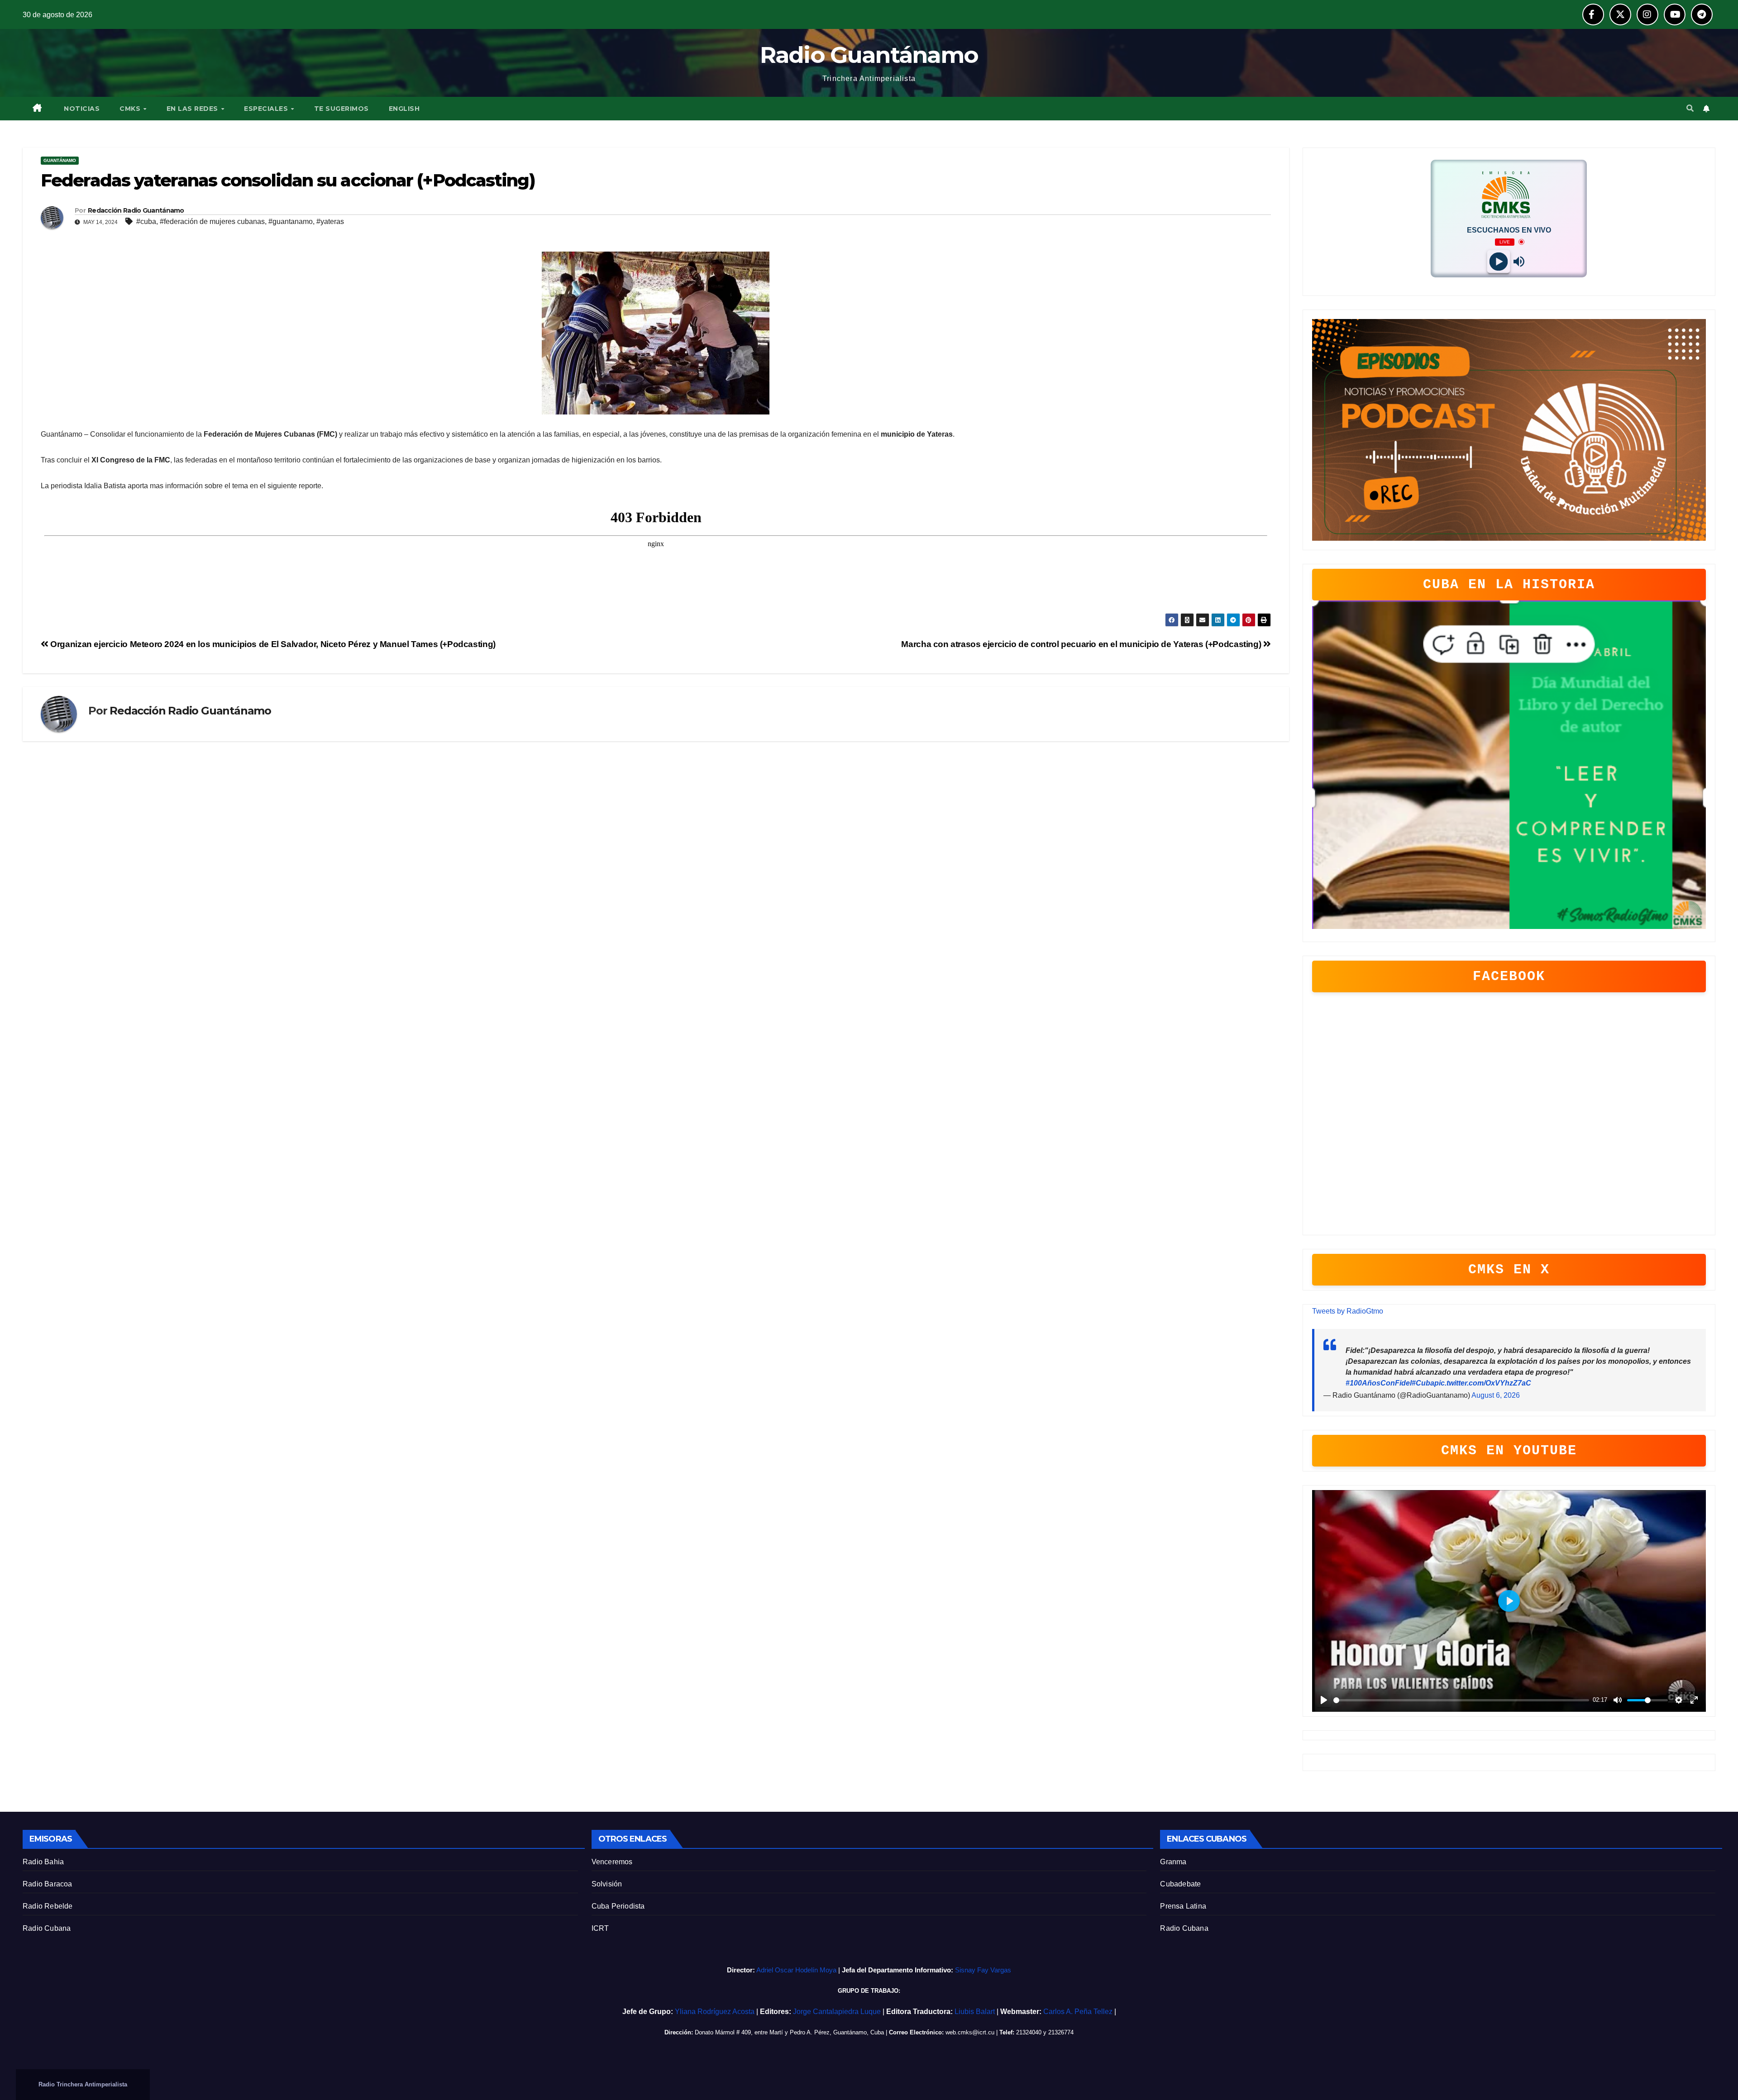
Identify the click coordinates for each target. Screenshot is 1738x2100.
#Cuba (1423, 1383)
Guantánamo (60, 160)
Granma (1173, 1862)
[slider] (1461, 1700)
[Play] (1499, 261)
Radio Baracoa (48, 1884)
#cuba (146, 221)
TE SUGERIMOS (341, 109)
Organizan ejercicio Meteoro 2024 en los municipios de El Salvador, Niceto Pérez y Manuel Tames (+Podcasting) (272, 644)
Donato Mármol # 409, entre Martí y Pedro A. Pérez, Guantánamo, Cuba (789, 2032)
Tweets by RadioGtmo (1348, 1311)
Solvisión (607, 1884)
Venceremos (612, 1862)
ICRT (600, 1928)
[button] (1690, 108)
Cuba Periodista (618, 1906)
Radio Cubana (47, 1928)
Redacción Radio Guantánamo (136, 210)
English (404, 109)
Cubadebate (1180, 1884)
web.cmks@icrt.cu (970, 2032)
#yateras (330, 221)
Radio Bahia (43, 1862)
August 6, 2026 (1496, 1395)
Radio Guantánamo (869, 55)
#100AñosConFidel (1379, 1383)
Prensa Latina (1183, 1906)
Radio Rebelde (48, 1906)
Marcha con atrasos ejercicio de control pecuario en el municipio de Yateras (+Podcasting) (1082, 644)
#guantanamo (291, 221)
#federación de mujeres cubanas (212, 221)
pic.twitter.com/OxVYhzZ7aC (1483, 1383)
